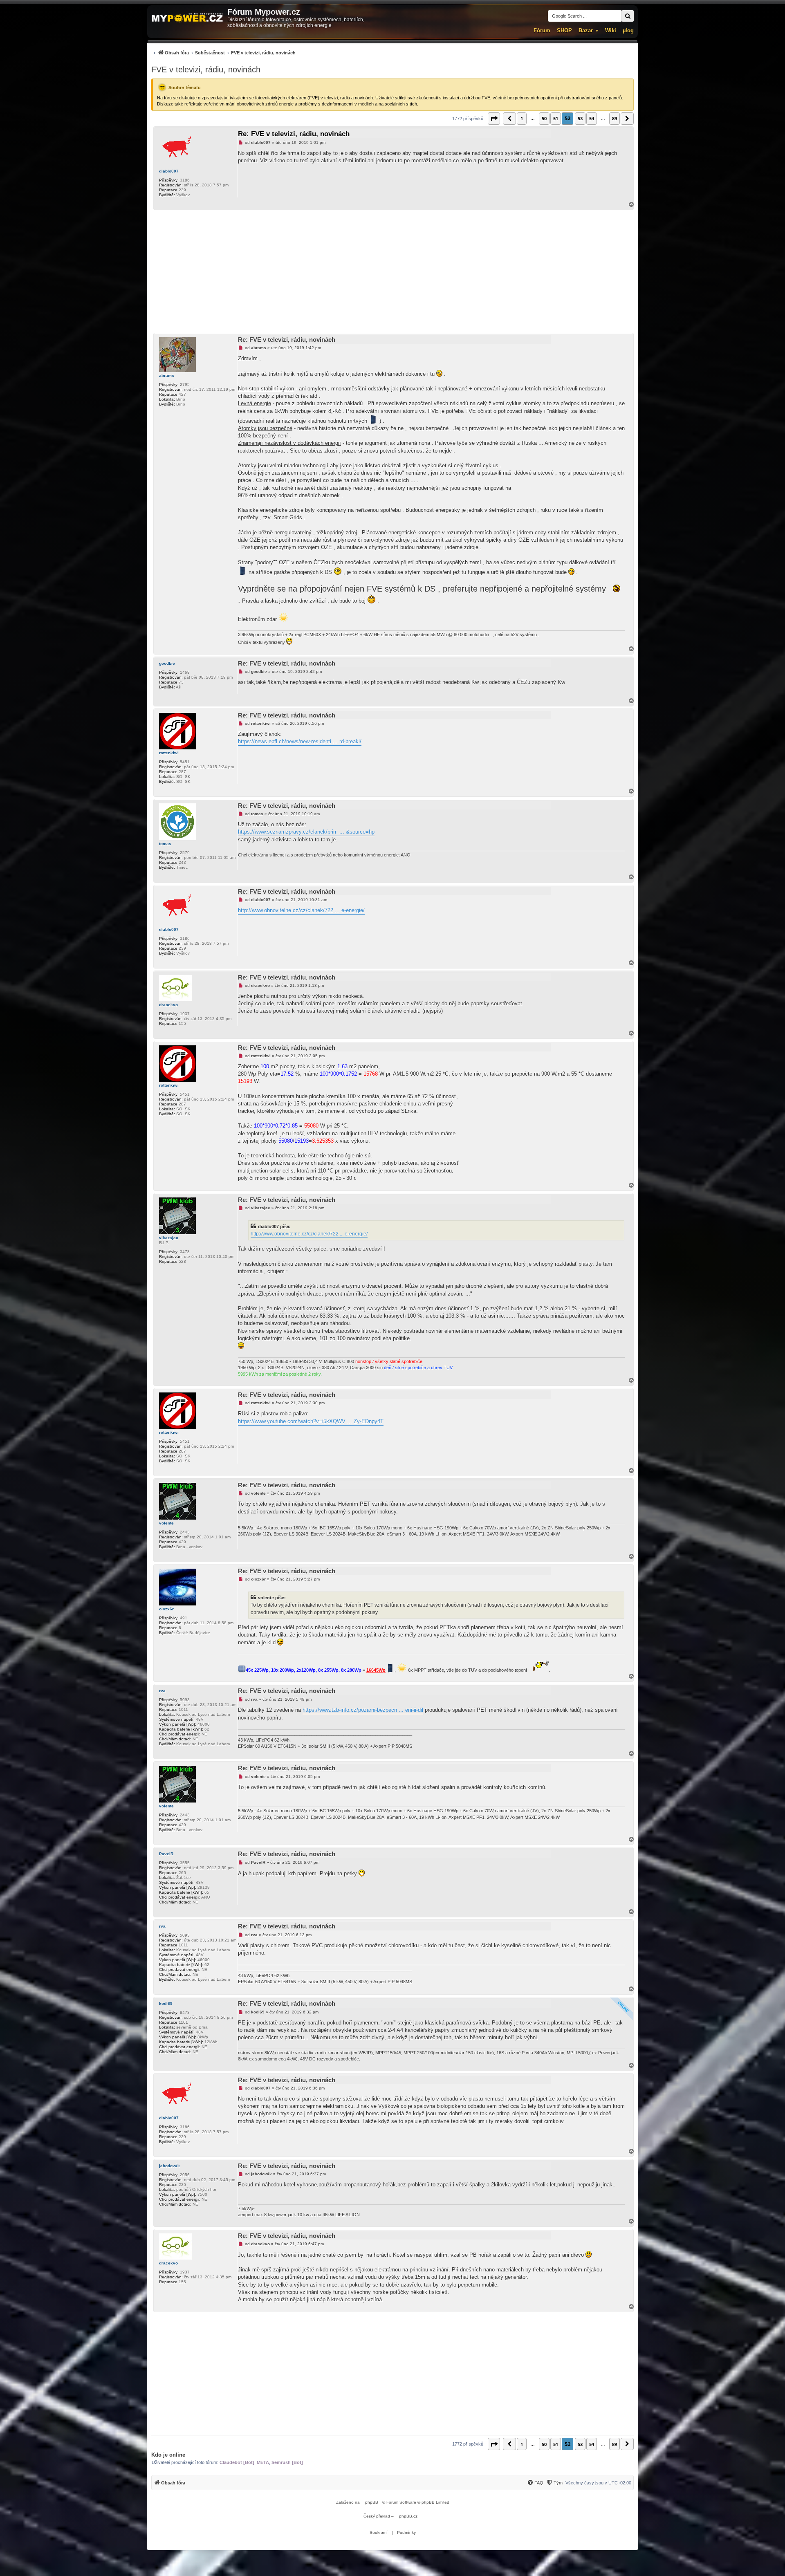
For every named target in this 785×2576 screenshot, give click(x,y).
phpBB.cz (408, 2516)
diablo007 (169, 171)
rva (162, 1691)
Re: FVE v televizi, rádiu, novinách (294, 134)
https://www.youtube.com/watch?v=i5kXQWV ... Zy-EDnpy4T (311, 1421)
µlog (628, 30)
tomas (165, 844)
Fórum (542, 30)
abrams (167, 376)
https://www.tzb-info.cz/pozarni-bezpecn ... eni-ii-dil (363, 1710)
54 (592, 118)
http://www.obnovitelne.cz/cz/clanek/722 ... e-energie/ (301, 910)
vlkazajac (169, 1238)
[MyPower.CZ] (187, 18)
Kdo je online (168, 2455)
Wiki (611, 30)
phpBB (372, 2502)
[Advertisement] (392, 271)
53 (580, 118)
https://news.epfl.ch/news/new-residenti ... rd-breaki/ (300, 741)
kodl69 (166, 2003)
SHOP (564, 30)
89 (615, 118)
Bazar (586, 30)
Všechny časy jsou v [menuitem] (598, 2483)
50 (544, 118)
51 (556, 118)
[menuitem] (223, 53)
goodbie (167, 663)
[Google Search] (628, 16)
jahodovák (169, 2166)
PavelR (166, 1854)
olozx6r (166, 1609)
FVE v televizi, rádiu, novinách (206, 70)
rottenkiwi (169, 753)
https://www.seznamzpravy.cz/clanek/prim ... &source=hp (306, 832)
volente (166, 1523)
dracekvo (168, 1005)
